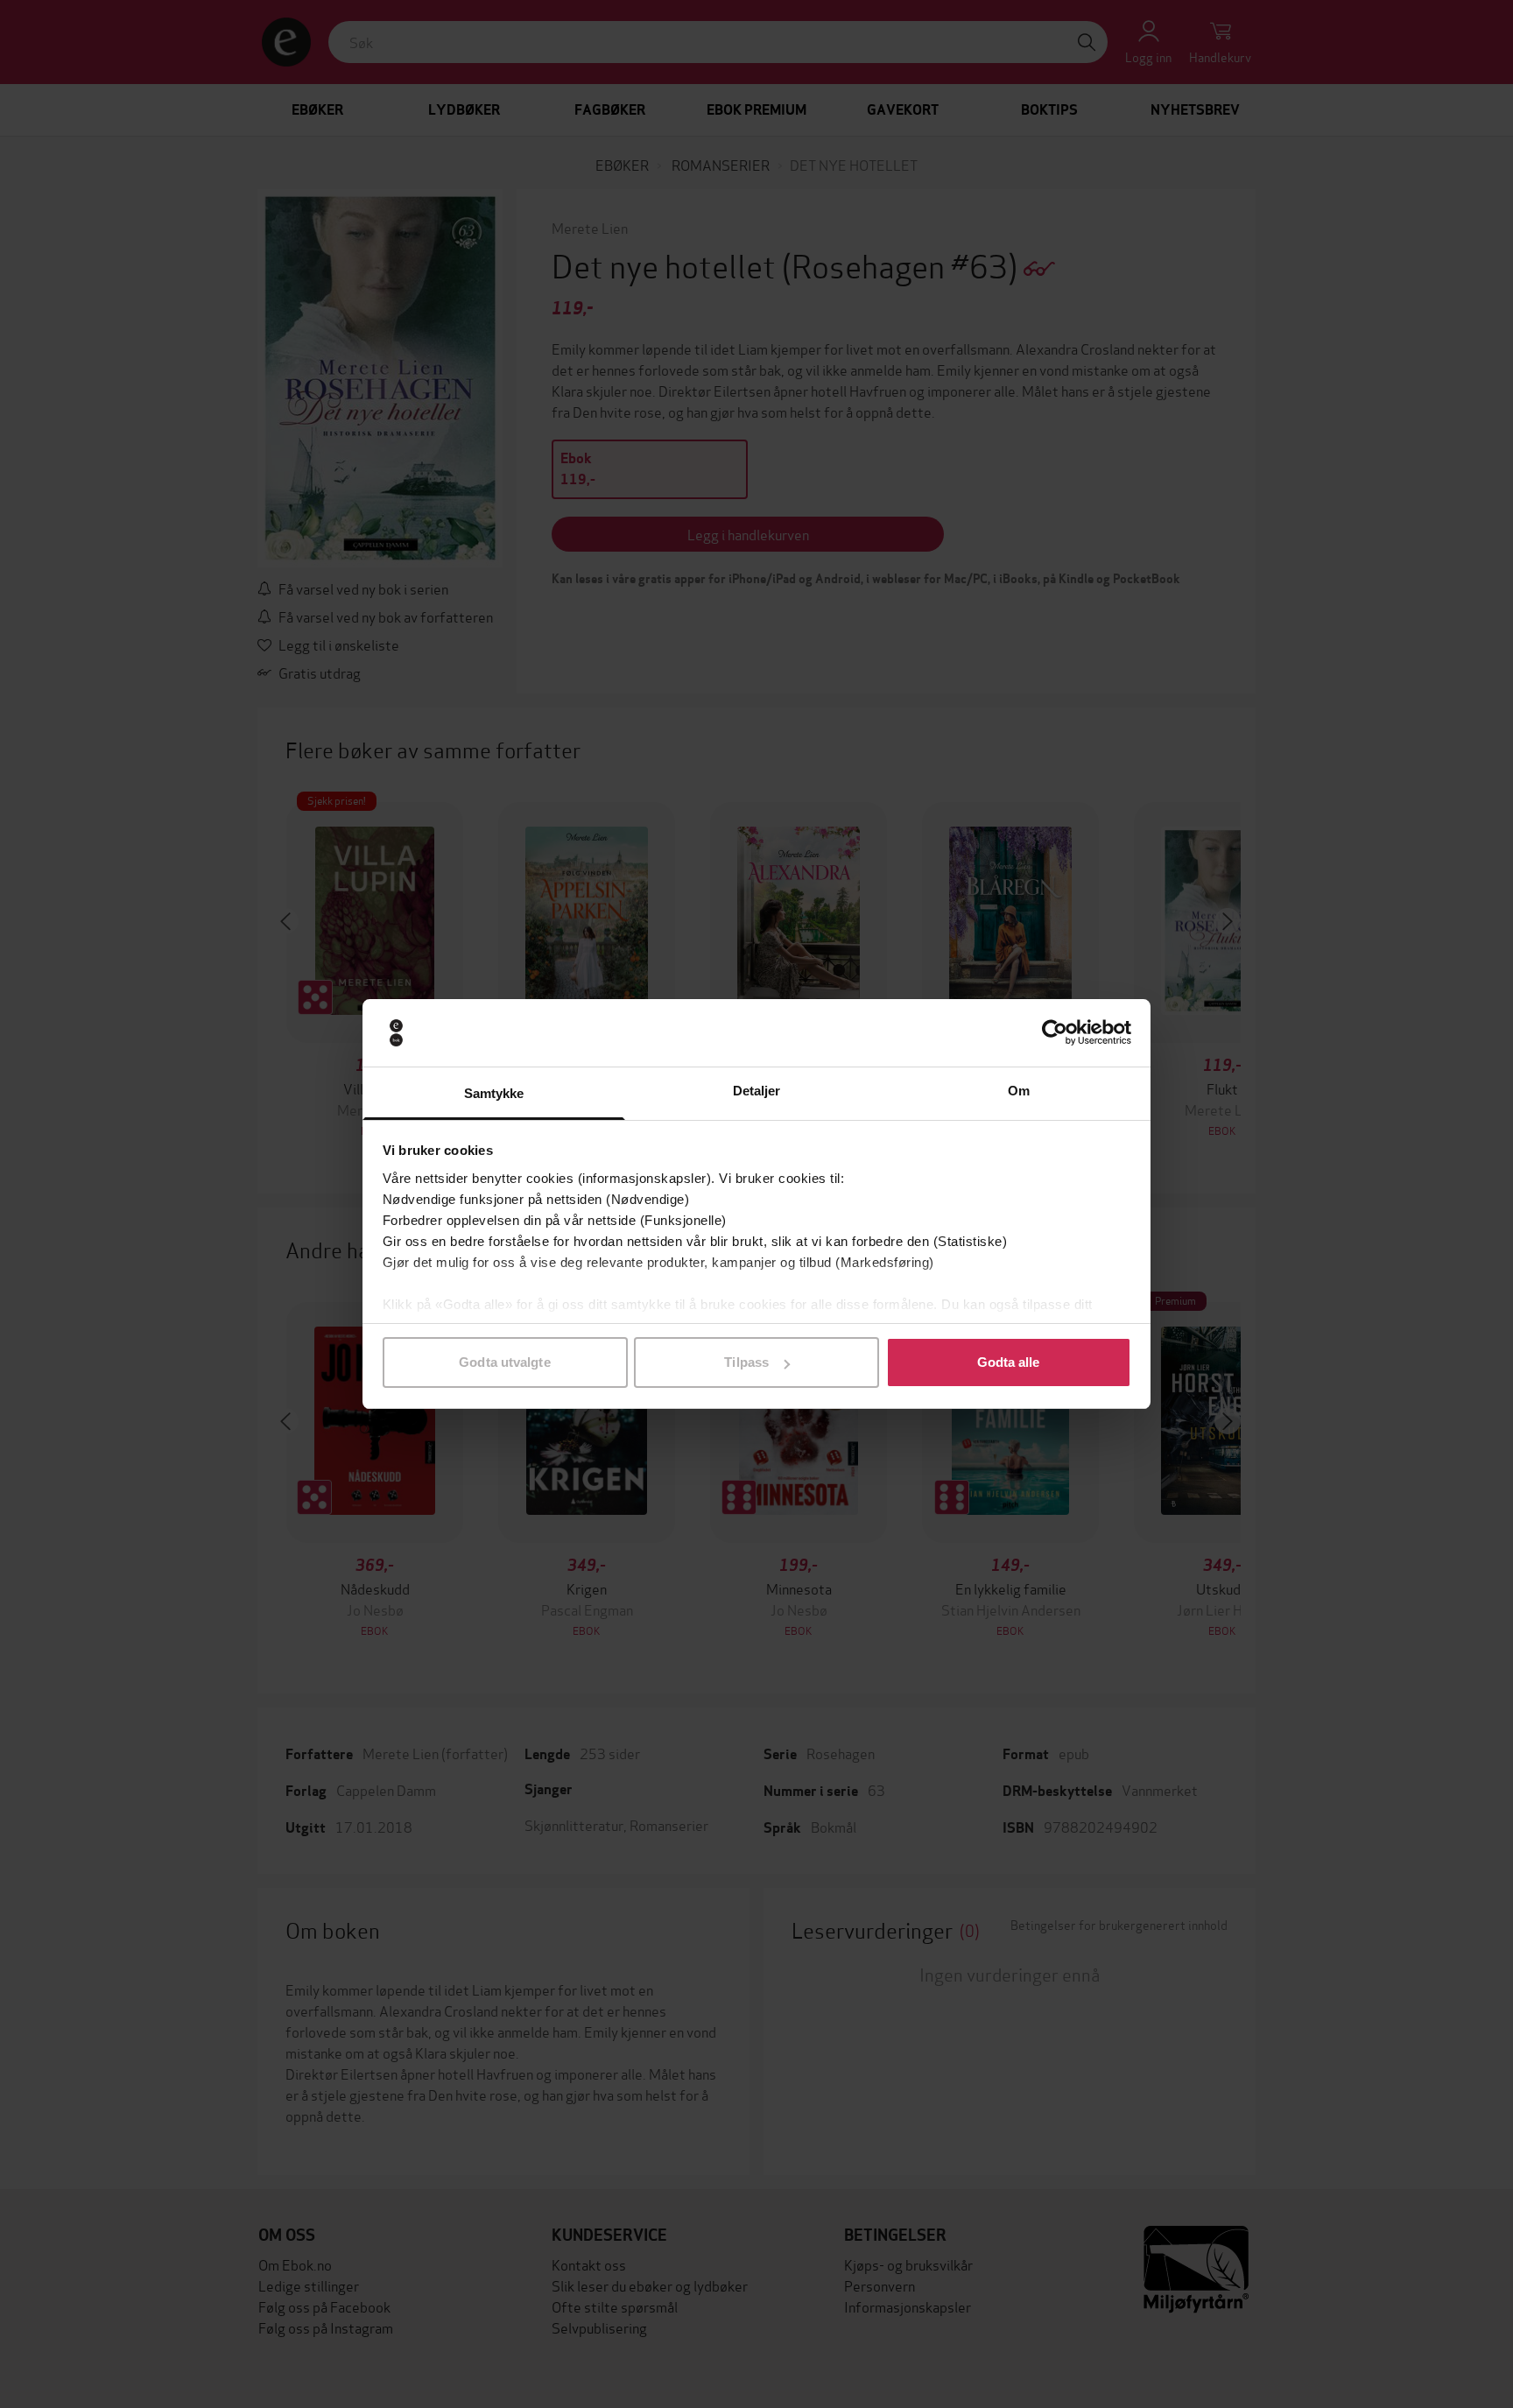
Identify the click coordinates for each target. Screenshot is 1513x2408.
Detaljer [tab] (757, 1091)
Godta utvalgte (504, 1362)
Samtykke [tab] (494, 1093)
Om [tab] (1019, 1091)
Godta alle (1009, 1362)
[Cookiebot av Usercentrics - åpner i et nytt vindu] (1055, 1033)
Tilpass (746, 1362)
